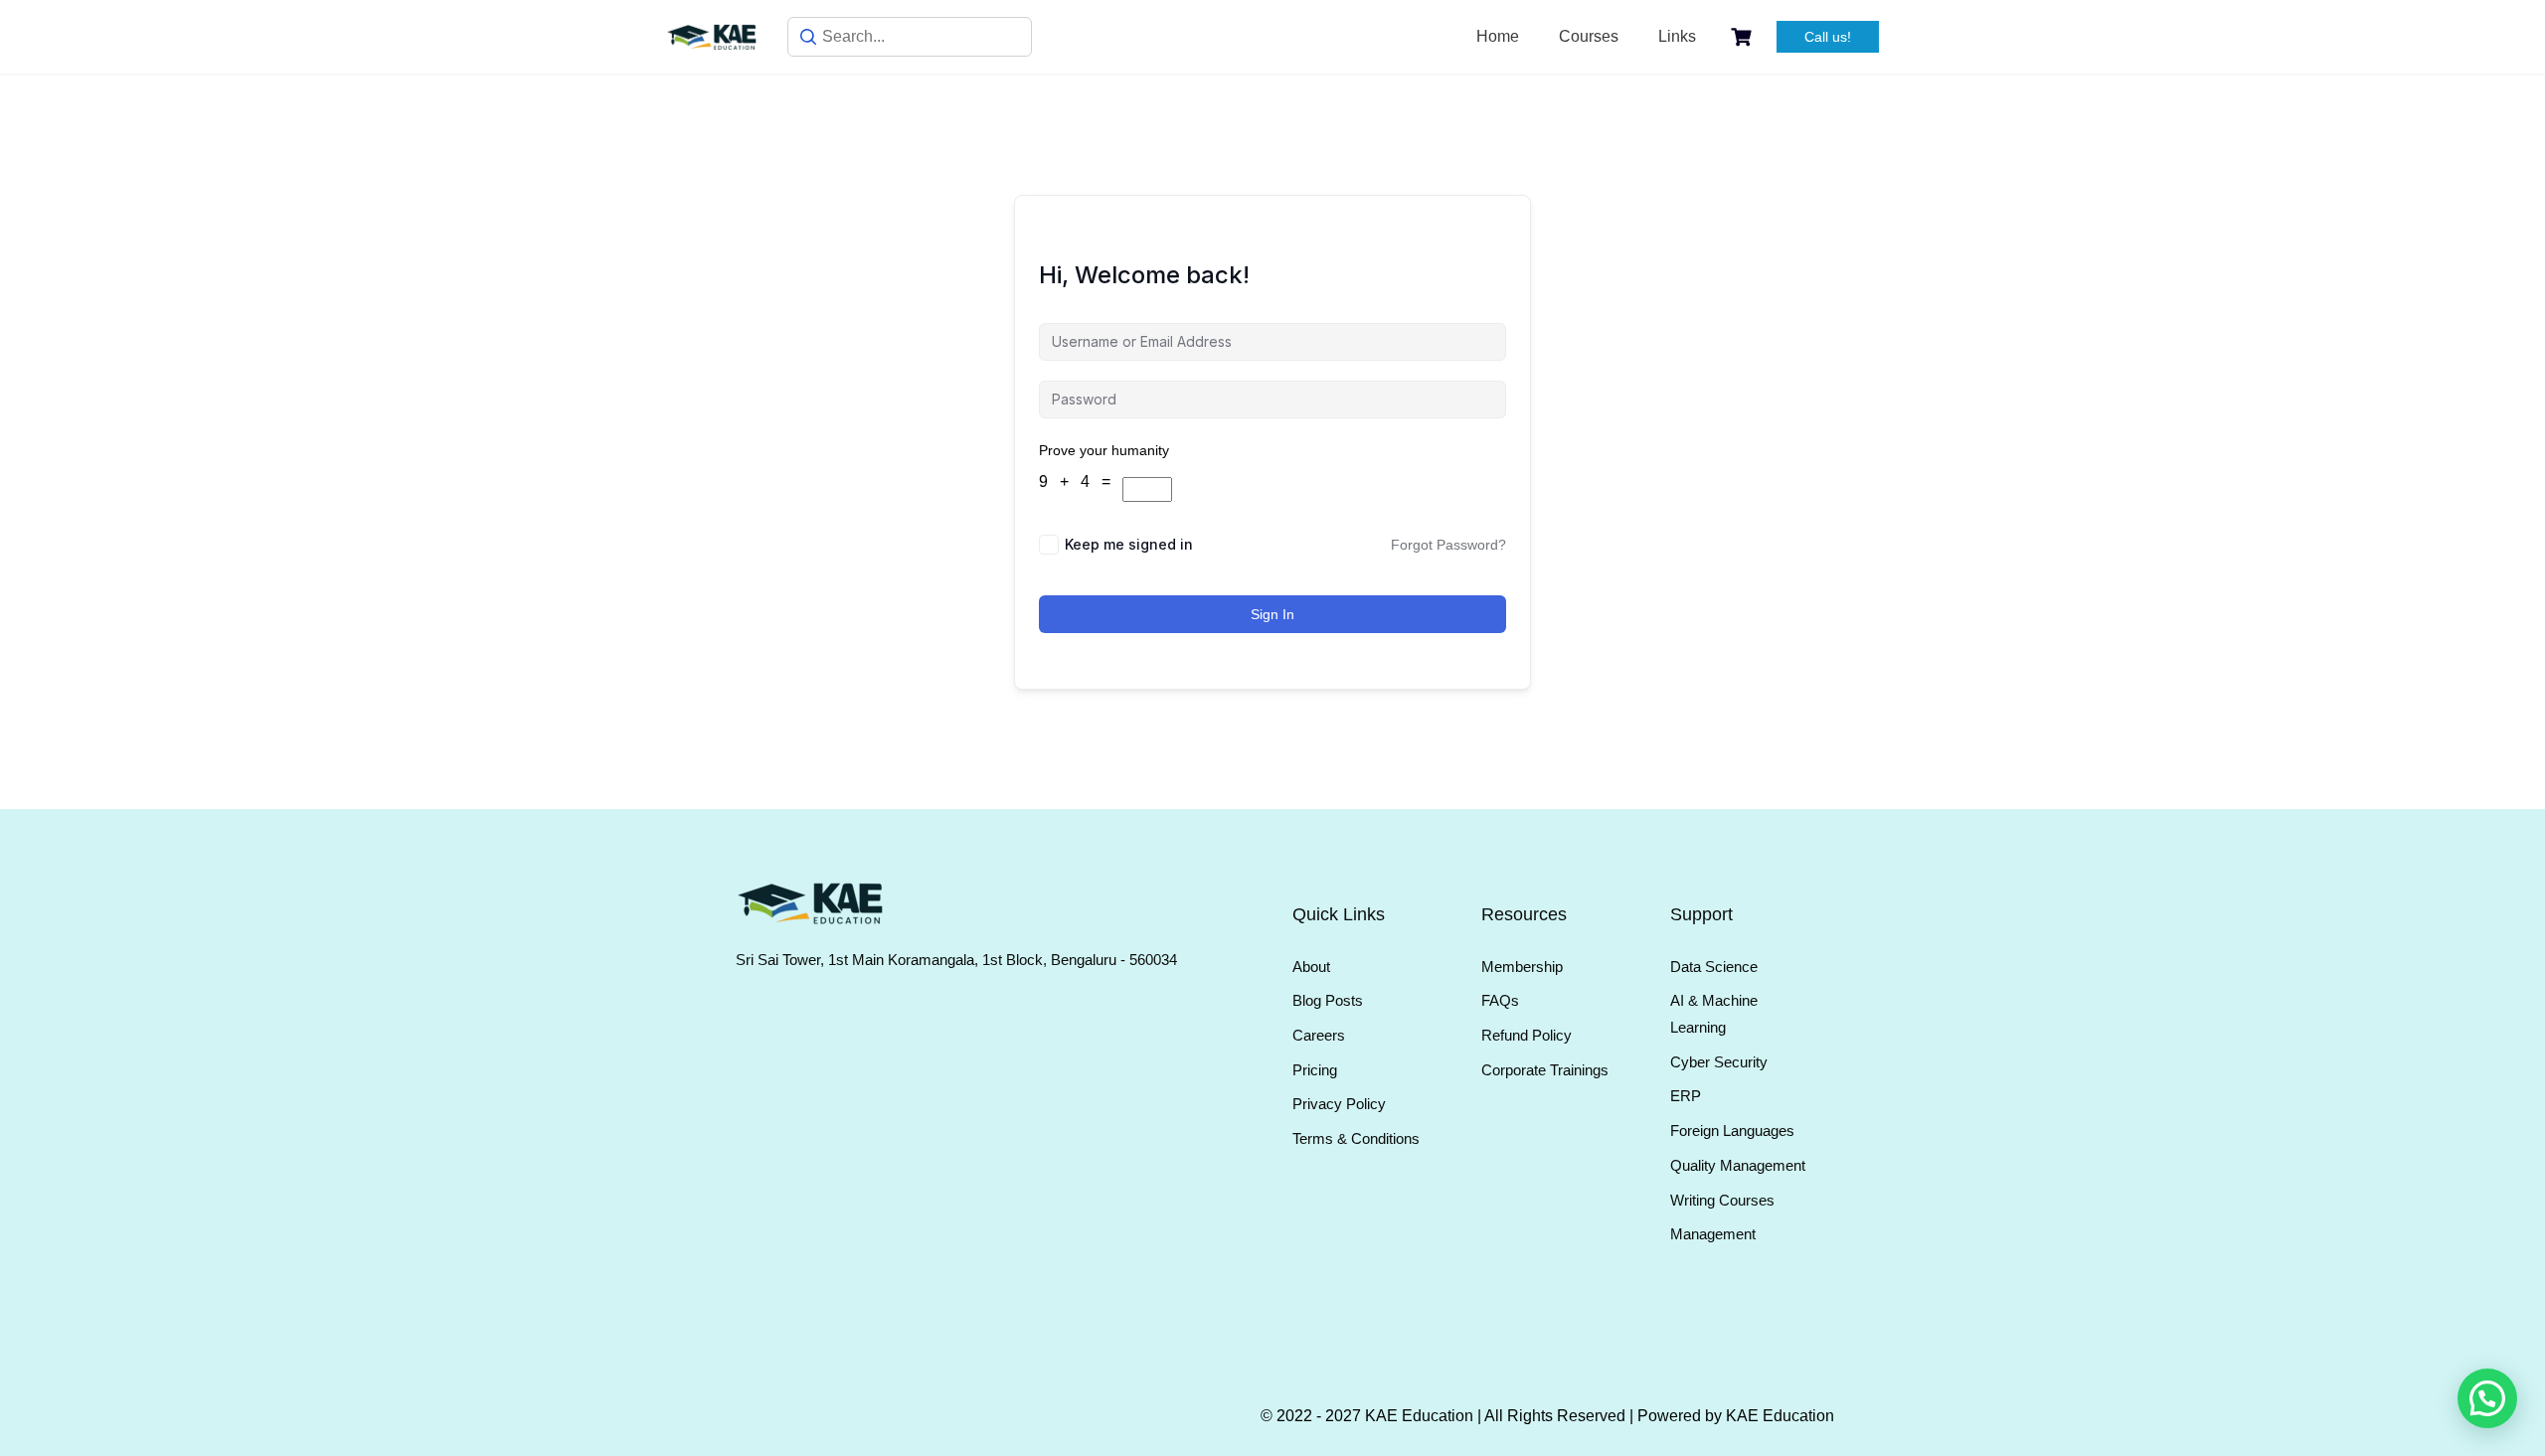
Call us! (1828, 37)
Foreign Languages (1732, 1131)
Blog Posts (1328, 1000)
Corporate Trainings (1545, 1070)
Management (1713, 1234)
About (1311, 967)
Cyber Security (1719, 1062)
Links (1677, 36)
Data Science (1714, 967)
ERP (1686, 1096)
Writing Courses (1722, 1200)
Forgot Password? (1448, 545)
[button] (2487, 1398)
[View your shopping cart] (1744, 37)
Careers (1319, 1035)
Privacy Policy (1339, 1104)
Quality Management (1738, 1165)
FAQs (1500, 1000)
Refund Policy (1527, 1035)
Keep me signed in (1129, 544)
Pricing (1315, 1070)
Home (1498, 36)
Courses (1589, 36)
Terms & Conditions (1356, 1138)
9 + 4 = (1081, 482)
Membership (1522, 967)
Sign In (1272, 614)
